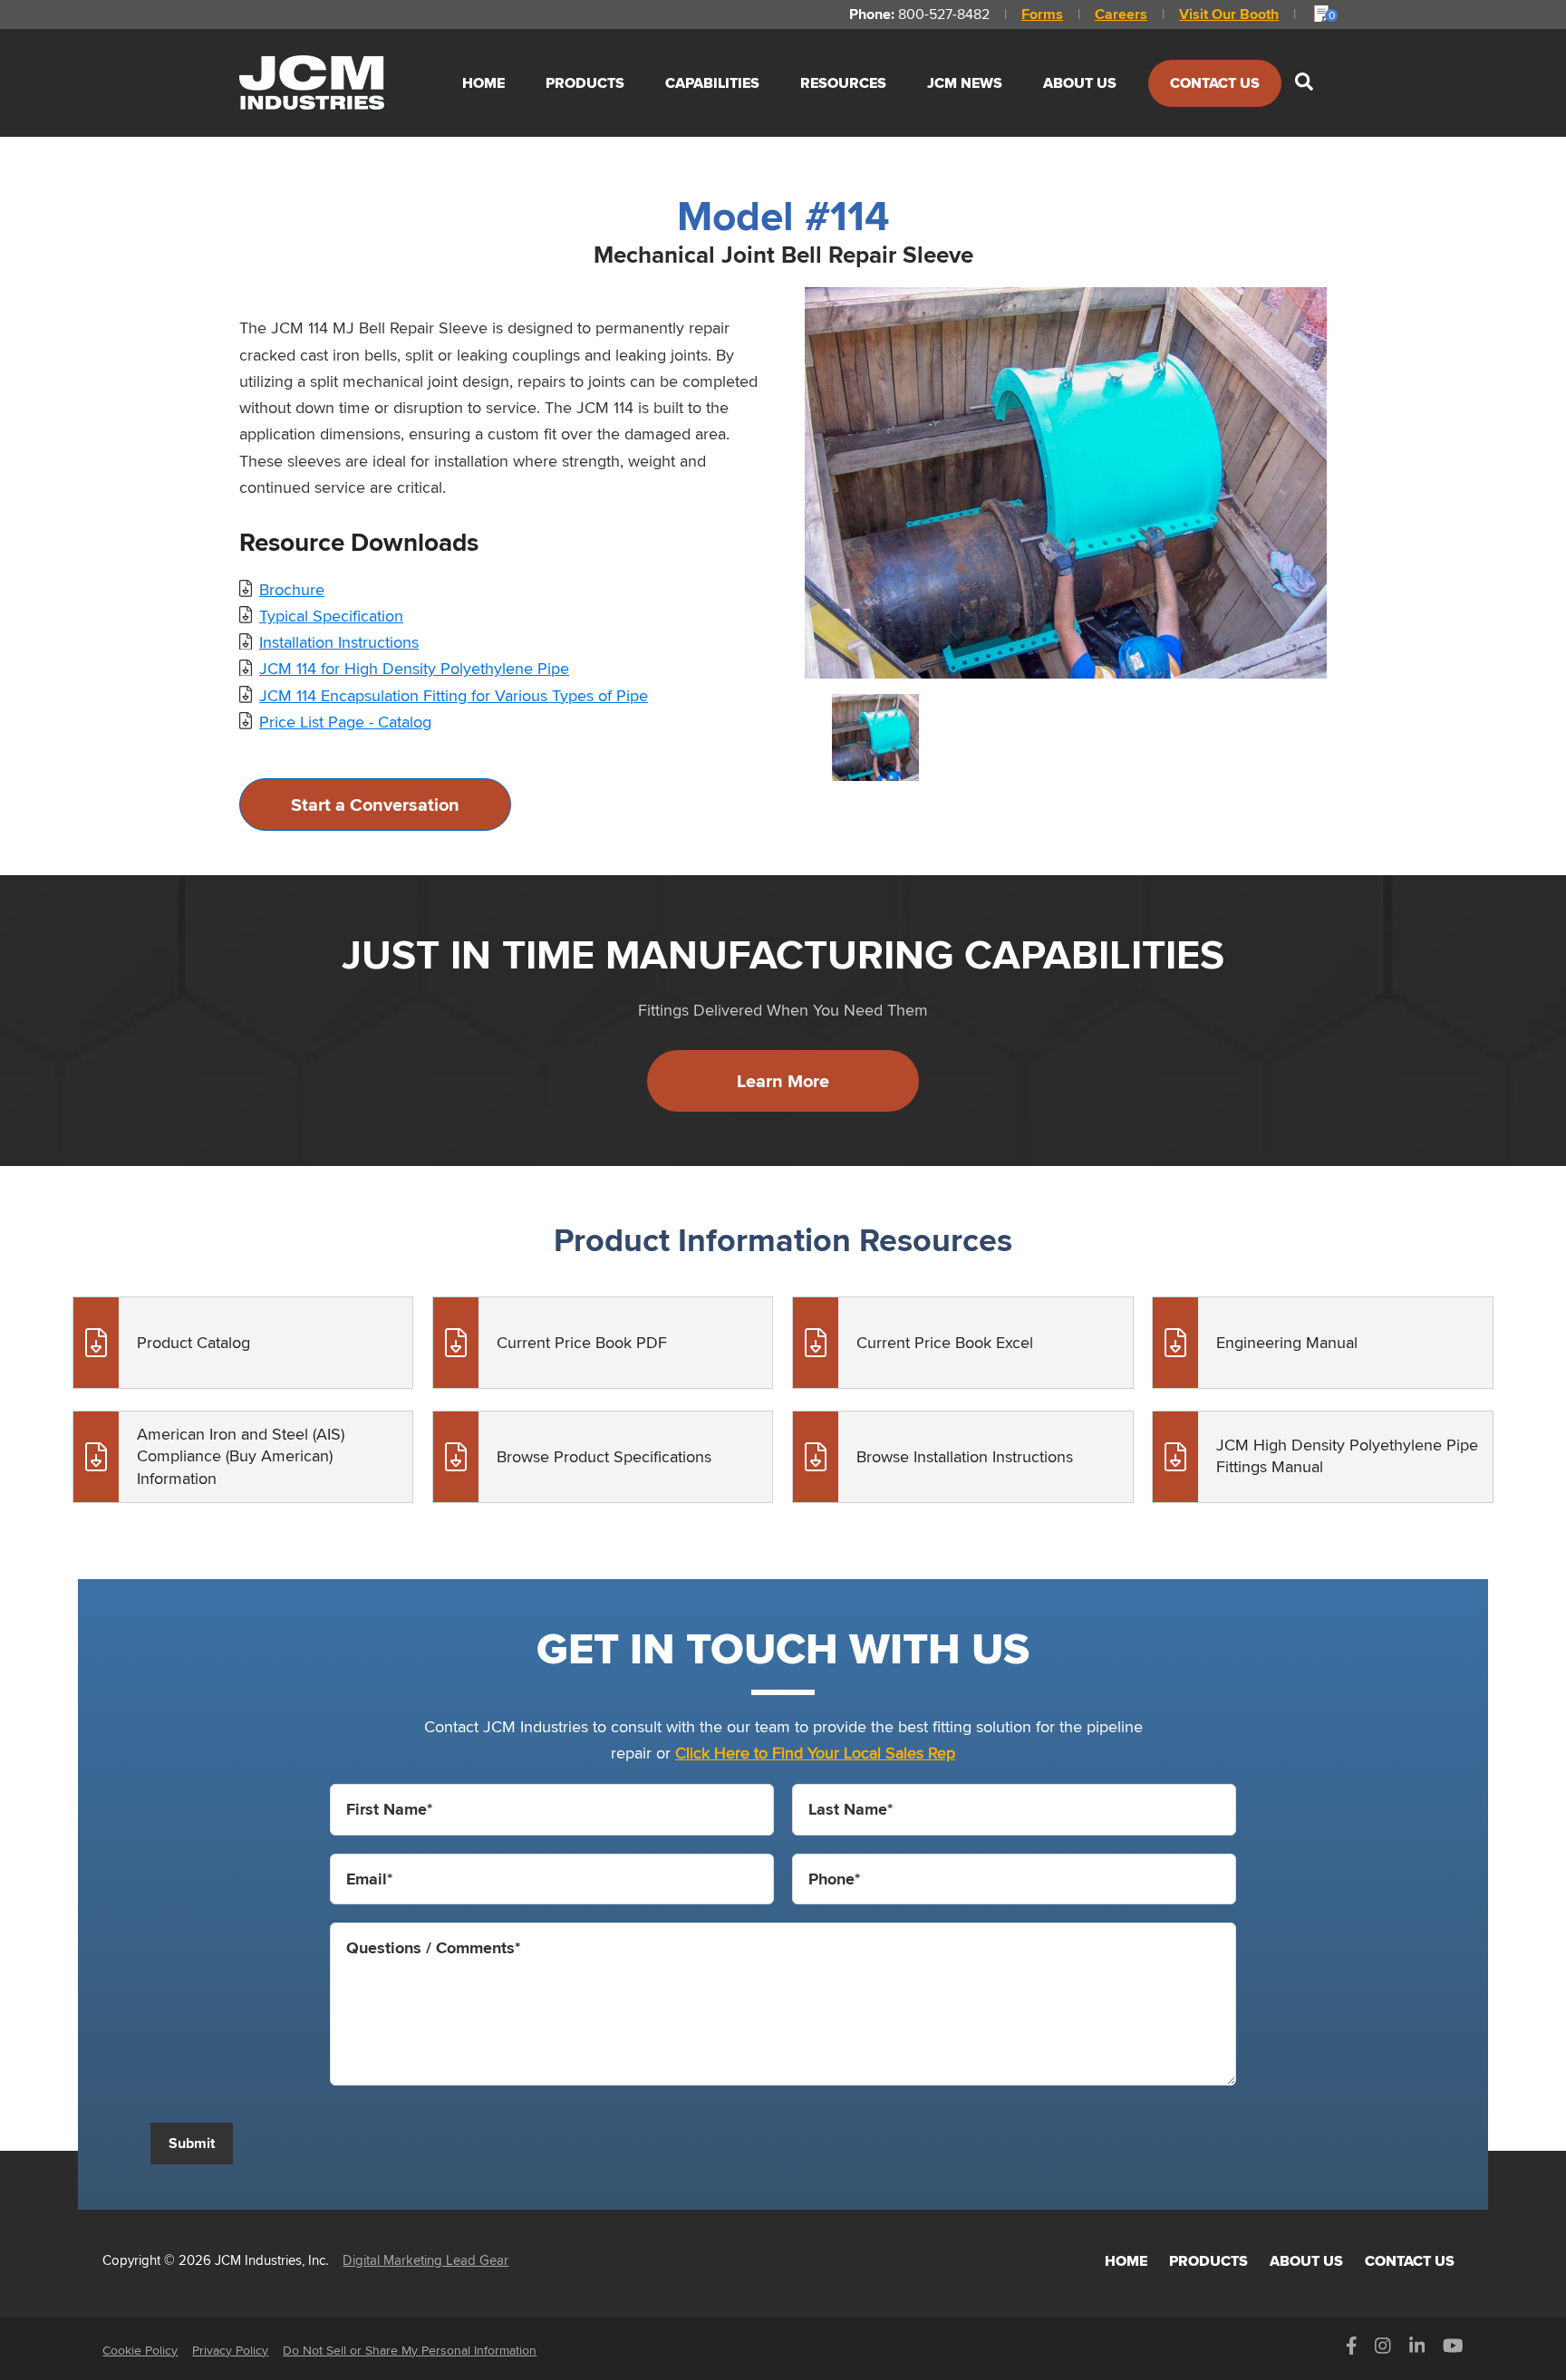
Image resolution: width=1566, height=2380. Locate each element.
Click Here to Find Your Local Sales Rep (815, 1753)
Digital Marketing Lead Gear (425, 2260)
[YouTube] (1453, 2350)
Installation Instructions (339, 642)
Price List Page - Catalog (345, 722)
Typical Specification (331, 616)
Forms (1042, 14)
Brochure (292, 589)
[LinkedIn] (1417, 2350)
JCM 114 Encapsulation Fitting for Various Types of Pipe (454, 695)
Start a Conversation (375, 805)
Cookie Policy (140, 2350)
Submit (192, 2143)
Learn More (783, 1081)
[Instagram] (1383, 2350)
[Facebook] (1352, 2350)
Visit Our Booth (1229, 14)
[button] (1304, 83)
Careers (1121, 14)
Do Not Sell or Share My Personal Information (410, 2350)
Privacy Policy (230, 2350)
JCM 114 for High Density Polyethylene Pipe (414, 668)
